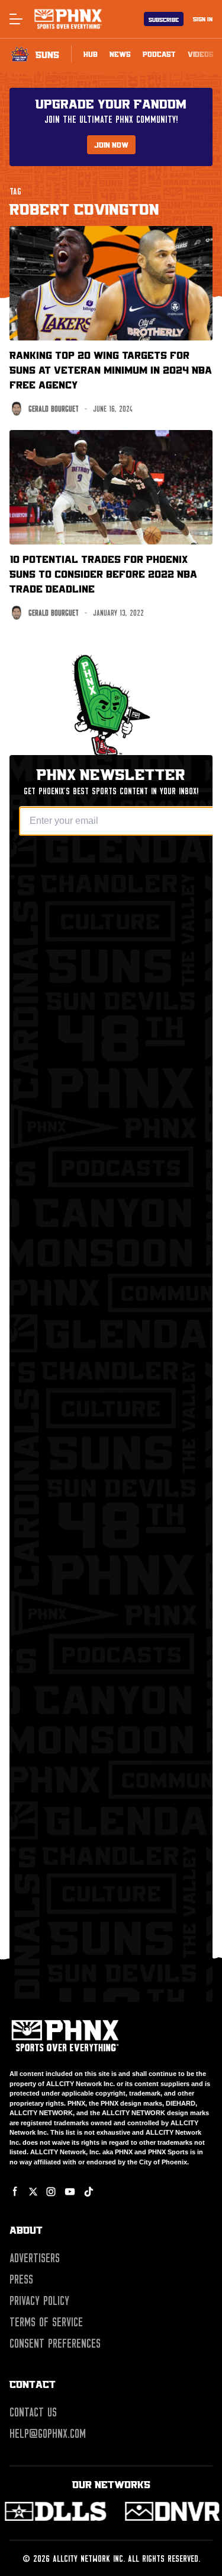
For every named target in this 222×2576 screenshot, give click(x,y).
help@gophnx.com (48, 2434)
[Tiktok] (89, 2192)
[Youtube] (70, 2192)
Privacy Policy (39, 2301)
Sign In (203, 19)
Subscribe (164, 19)
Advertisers (35, 2258)
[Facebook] (15, 2192)
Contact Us (33, 2412)
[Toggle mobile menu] (15, 19)
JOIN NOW (111, 145)
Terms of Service (46, 2322)
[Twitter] (33, 2192)
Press (21, 2279)
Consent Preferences (55, 2343)
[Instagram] (51, 2192)
